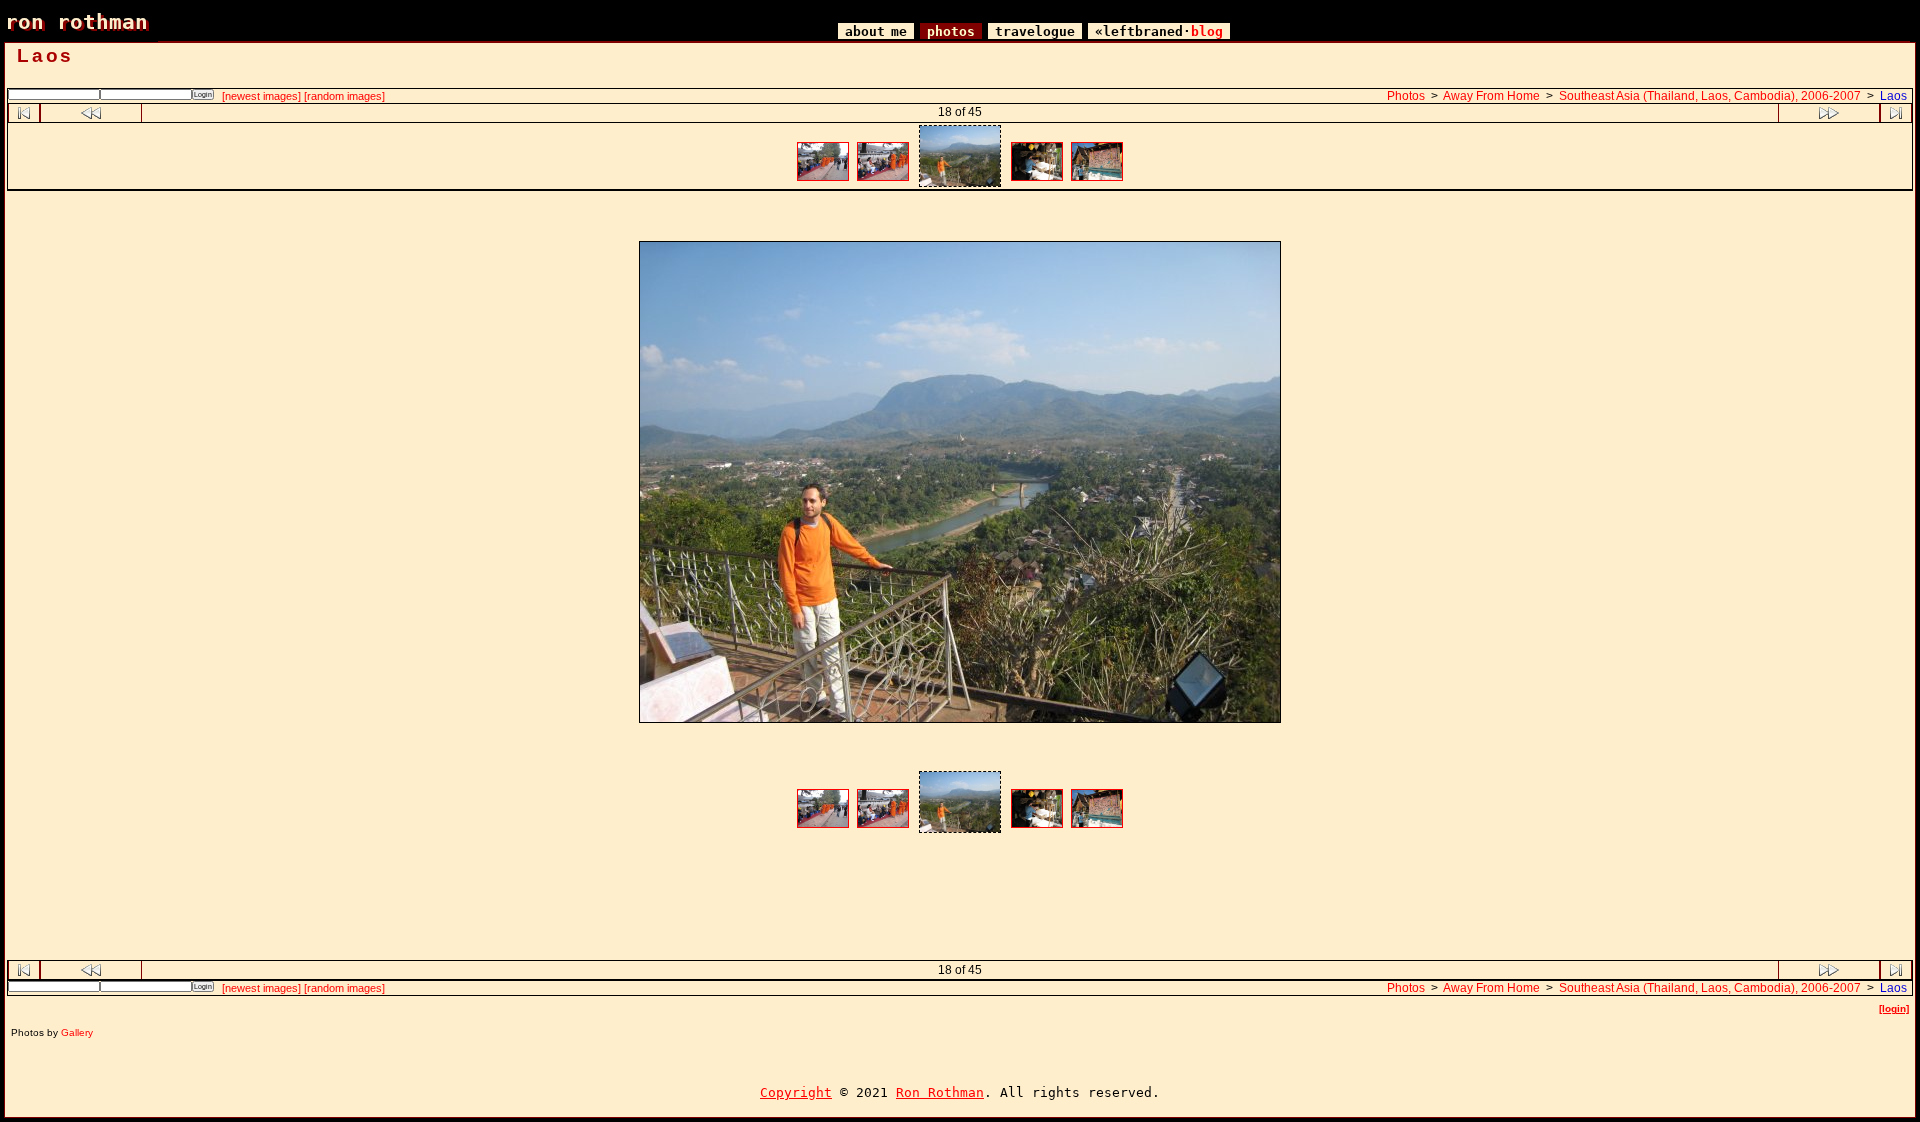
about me (876, 31)
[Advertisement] (960, 218)
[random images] (344, 96)
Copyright (796, 1092)
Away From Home (1491, 96)
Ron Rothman (940, 1092)
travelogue (1035, 31)
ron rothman (76, 21)
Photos (1406, 96)
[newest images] (261, 96)
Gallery (77, 1032)
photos (951, 31)
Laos (1893, 96)
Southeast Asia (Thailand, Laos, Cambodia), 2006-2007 (1710, 96)
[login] (1894, 1008)
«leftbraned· (1159, 31)
